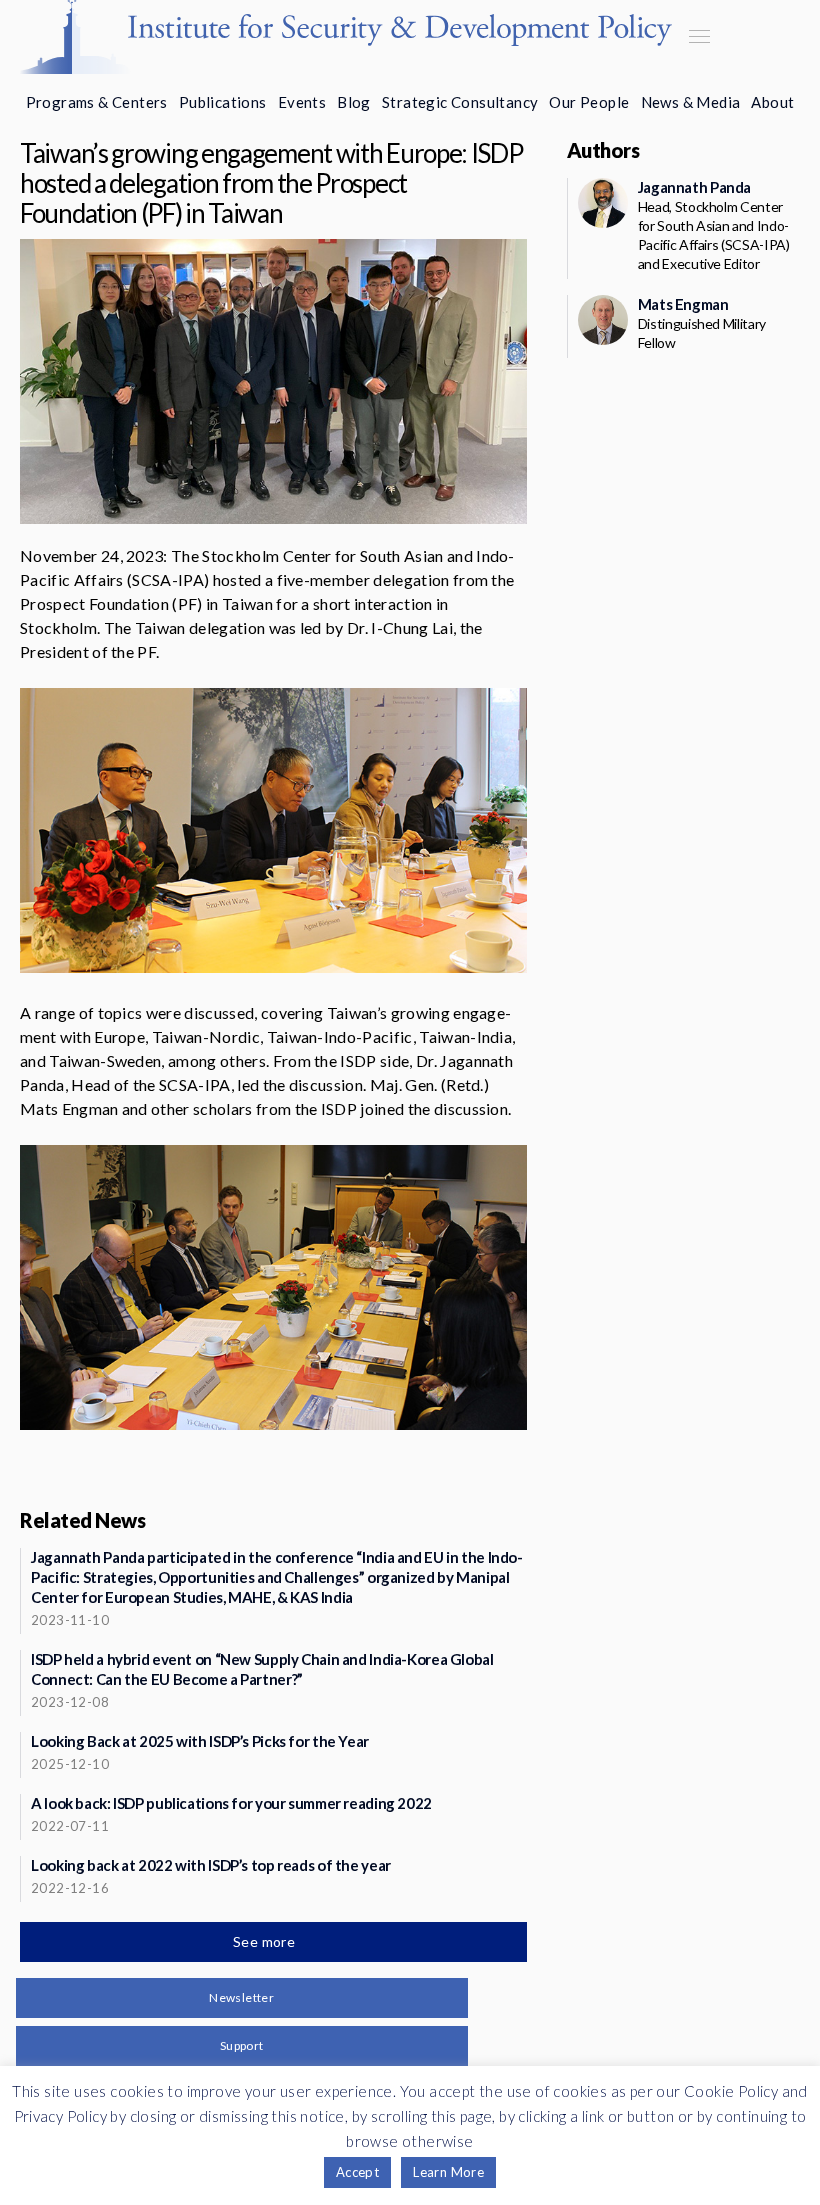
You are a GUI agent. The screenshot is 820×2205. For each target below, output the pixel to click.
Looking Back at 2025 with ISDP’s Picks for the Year (200, 1741)
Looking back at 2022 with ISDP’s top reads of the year (211, 1865)
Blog (354, 102)
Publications (223, 102)
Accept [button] (357, 2172)
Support (242, 2045)
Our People (589, 102)
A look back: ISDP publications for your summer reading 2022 (231, 1803)
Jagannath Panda (694, 187)
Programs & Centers (97, 102)
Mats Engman (683, 304)
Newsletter (241, 1997)
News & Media (691, 102)
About (772, 102)
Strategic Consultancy (460, 102)
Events (302, 102)
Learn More (448, 2172)
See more (266, 1941)
